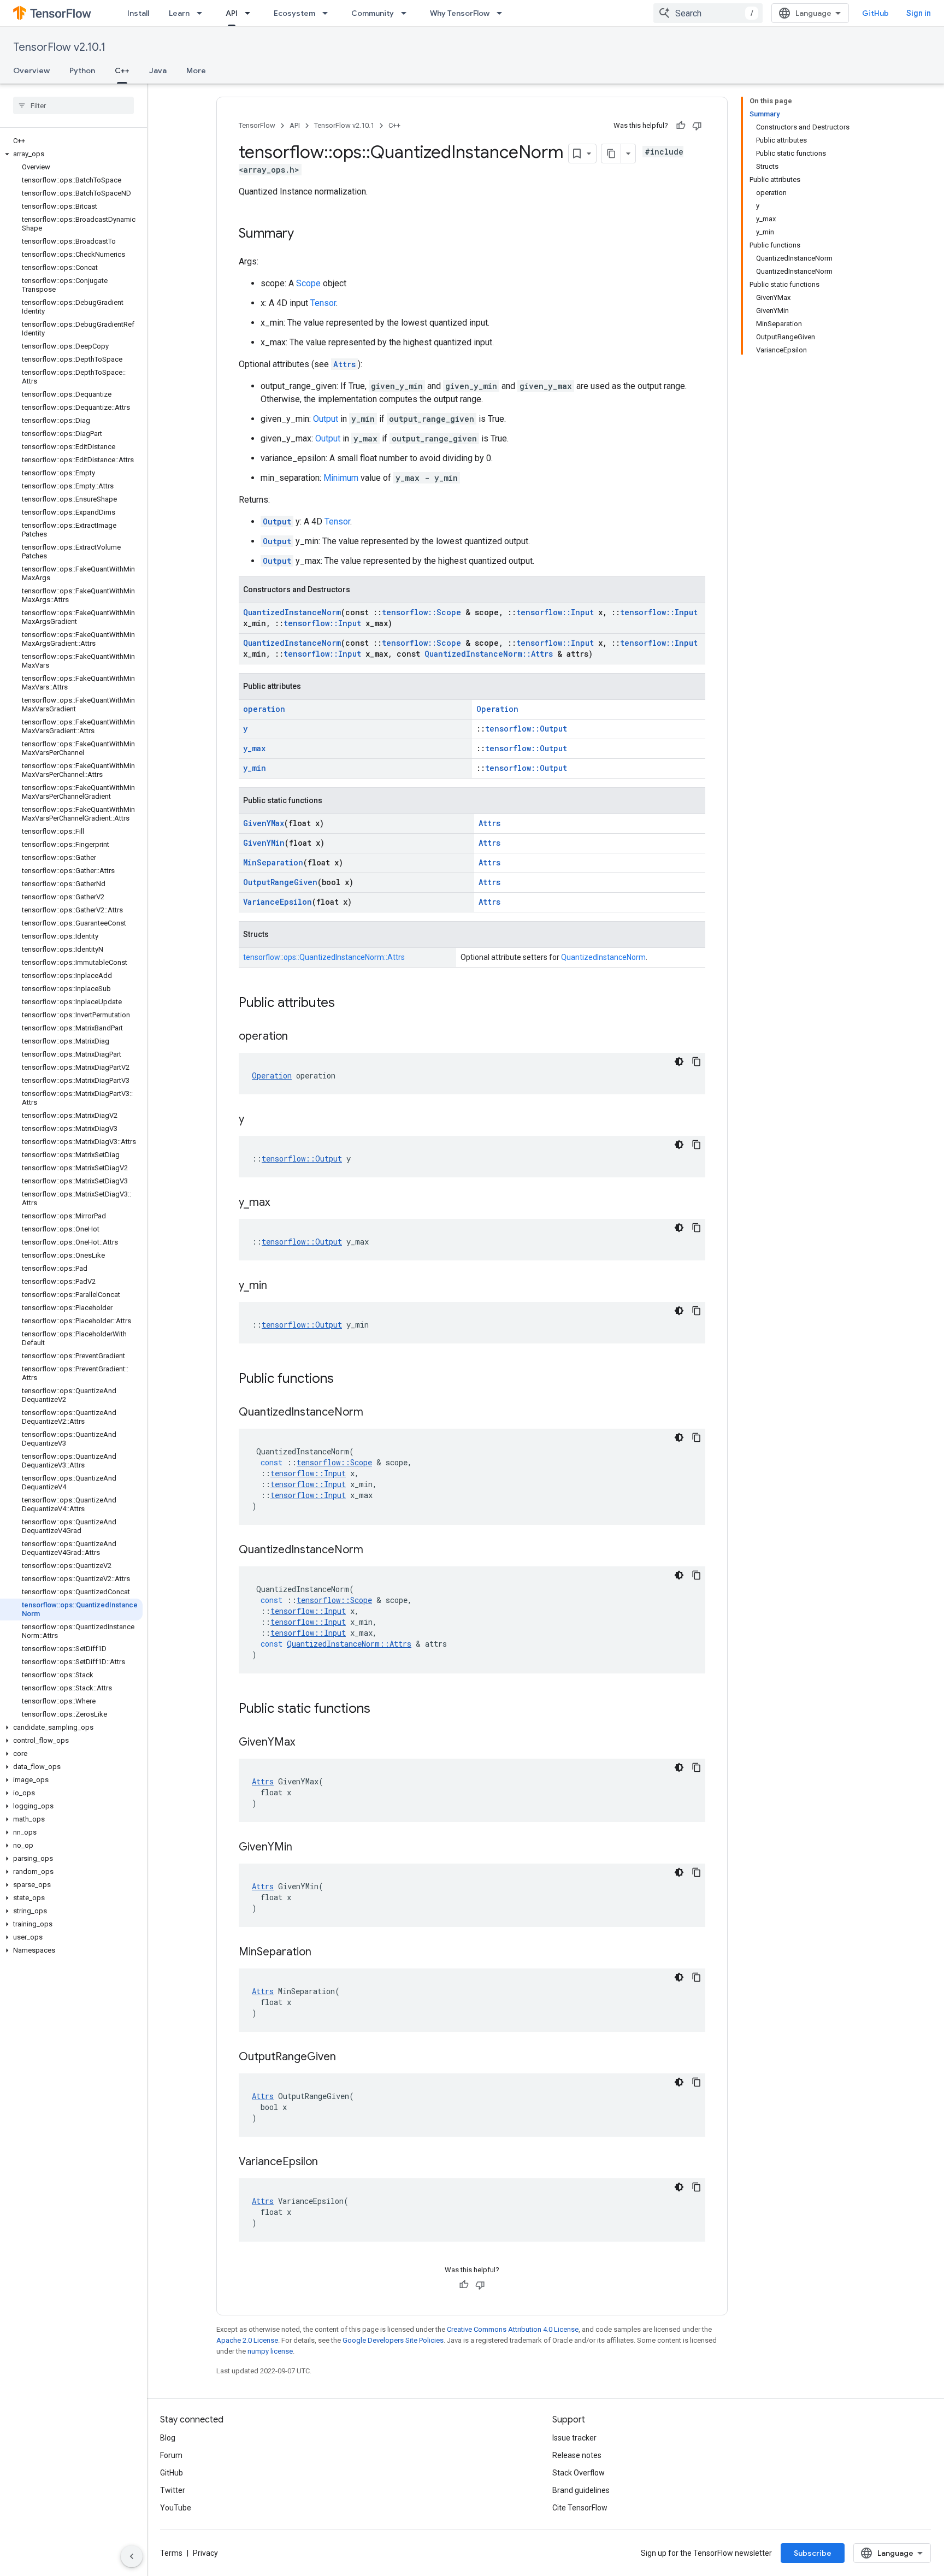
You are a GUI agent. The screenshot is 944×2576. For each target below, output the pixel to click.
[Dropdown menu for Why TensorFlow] (503, 13)
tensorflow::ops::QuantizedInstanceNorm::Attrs (324, 957)
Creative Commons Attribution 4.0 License (513, 2329)
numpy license (270, 2351)
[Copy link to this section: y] (255, 1120)
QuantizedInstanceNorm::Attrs (489, 654)
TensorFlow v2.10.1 (59, 47)
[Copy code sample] (697, 1062)
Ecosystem (294, 13)
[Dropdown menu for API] (251, 13)
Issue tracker (574, 2438)
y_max (254, 748)
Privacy (205, 2553)
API (232, 13)
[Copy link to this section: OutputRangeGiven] (347, 2058)
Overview (31, 70)
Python (82, 70)
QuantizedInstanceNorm (292, 612)
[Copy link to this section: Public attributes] (346, 1004)
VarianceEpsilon (278, 902)
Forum (171, 2455)
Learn (179, 13)
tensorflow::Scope (421, 612)
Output (326, 419)
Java (158, 70)
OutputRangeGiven (280, 882)
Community (373, 13)
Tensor (323, 303)
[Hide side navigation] (132, 2556)
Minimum (341, 478)
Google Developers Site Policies (393, 2340)
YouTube (176, 2508)
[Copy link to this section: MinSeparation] (322, 1953)
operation (264, 709)
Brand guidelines (581, 2490)
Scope (308, 283)
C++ (122, 70)
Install (138, 13)
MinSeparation (273, 862)
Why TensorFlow (460, 13)
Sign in (919, 13)
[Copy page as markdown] (611, 154)
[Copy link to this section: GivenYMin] (303, 1848)
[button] (71, 154)
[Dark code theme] (679, 1062)
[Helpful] (681, 126)
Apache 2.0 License (247, 2340)
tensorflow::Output (526, 729)
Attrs (344, 364)
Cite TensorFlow (580, 2508)
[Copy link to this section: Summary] (305, 234)
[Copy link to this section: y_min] (278, 1286)
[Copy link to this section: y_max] (281, 1203)
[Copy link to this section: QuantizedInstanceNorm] (374, 1413)
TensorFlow (257, 125)
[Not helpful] (697, 126)
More (196, 70)
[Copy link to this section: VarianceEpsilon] (329, 2162)
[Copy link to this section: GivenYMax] (306, 1743)
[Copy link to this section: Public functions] (345, 1380)
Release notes (577, 2455)
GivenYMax (264, 823)
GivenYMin (264, 843)
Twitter (173, 2490)
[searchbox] (73, 105)
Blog (168, 2438)
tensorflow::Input (555, 612)
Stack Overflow (579, 2473)
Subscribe (813, 2553)
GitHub (875, 13)
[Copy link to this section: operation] (299, 1037)
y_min (255, 768)
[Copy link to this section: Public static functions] (381, 1710)
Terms (171, 2553)
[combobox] (708, 13)
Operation (497, 709)
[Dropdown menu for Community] (407, 13)
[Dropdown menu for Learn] (203, 13)
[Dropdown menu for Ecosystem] (328, 13)
